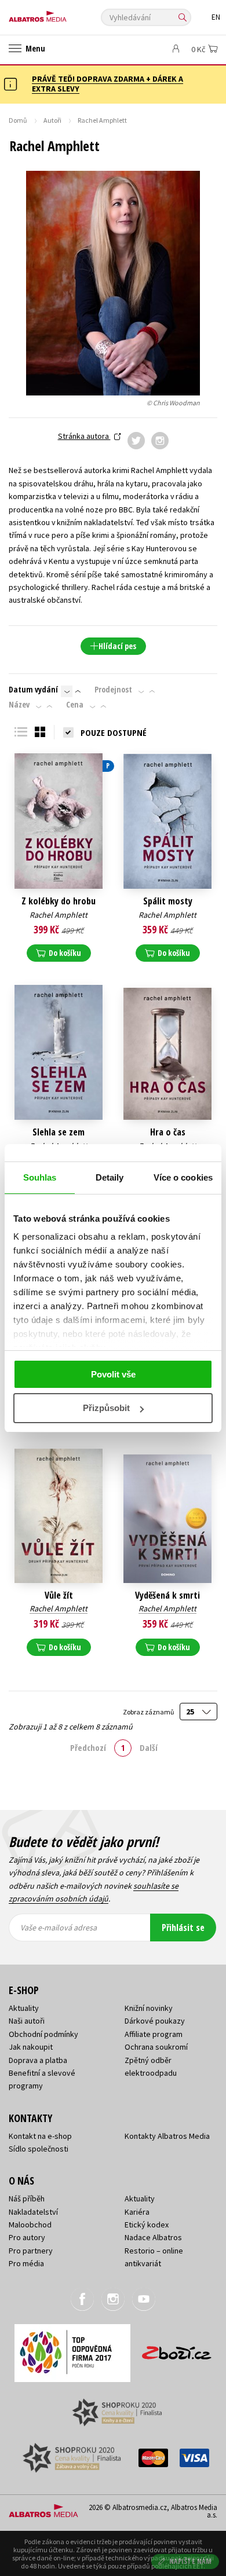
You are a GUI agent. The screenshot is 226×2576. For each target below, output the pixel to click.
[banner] (61, 14)
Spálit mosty (168, 901)
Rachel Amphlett (59, 915)
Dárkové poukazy (155, 2021)
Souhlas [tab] (40, 1177)
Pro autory (27, 2237)
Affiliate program (154, 2034)
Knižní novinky (149, 2008)
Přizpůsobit (106, 1408)
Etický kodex (147, 2225)
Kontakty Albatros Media (167, 2136)
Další (149, 1747)
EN (216, 17)
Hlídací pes (117, 646)
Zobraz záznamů (149, 1712)
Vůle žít (59, 1595)
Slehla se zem (59, 1132)
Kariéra (137, 2212)
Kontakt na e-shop (40, 2136)
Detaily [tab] (110, 1177)
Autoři (52, 120)
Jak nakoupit (31, 2047)
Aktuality (24, 2008)
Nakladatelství (33, 2212)
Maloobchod (30, 2225)
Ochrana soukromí (156, 2047)
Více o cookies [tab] (183, 1177)
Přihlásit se (183, 1928)
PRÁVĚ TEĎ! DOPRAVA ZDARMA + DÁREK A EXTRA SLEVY (107, 84)
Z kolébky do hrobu (59, 901)
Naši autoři (27, 2021)
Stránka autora (84, 436)
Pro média (26, 2263)
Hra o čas (168, 1132)
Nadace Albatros (153, 2237)
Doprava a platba (38, 2060)
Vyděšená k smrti (167, 1595)
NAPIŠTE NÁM (191, 2561)
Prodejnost (113, 690)
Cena (75, 705)
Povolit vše (113, 1374)
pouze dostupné (114, 732)
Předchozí (88, 1747)
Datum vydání (33, 690)
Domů (18, 120)
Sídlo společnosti (39, 2149)
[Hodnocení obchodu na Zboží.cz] (177, 2349)
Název (19, 705)
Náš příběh (27, 2198)
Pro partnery (31, 2251)
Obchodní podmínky (43, 2034)
